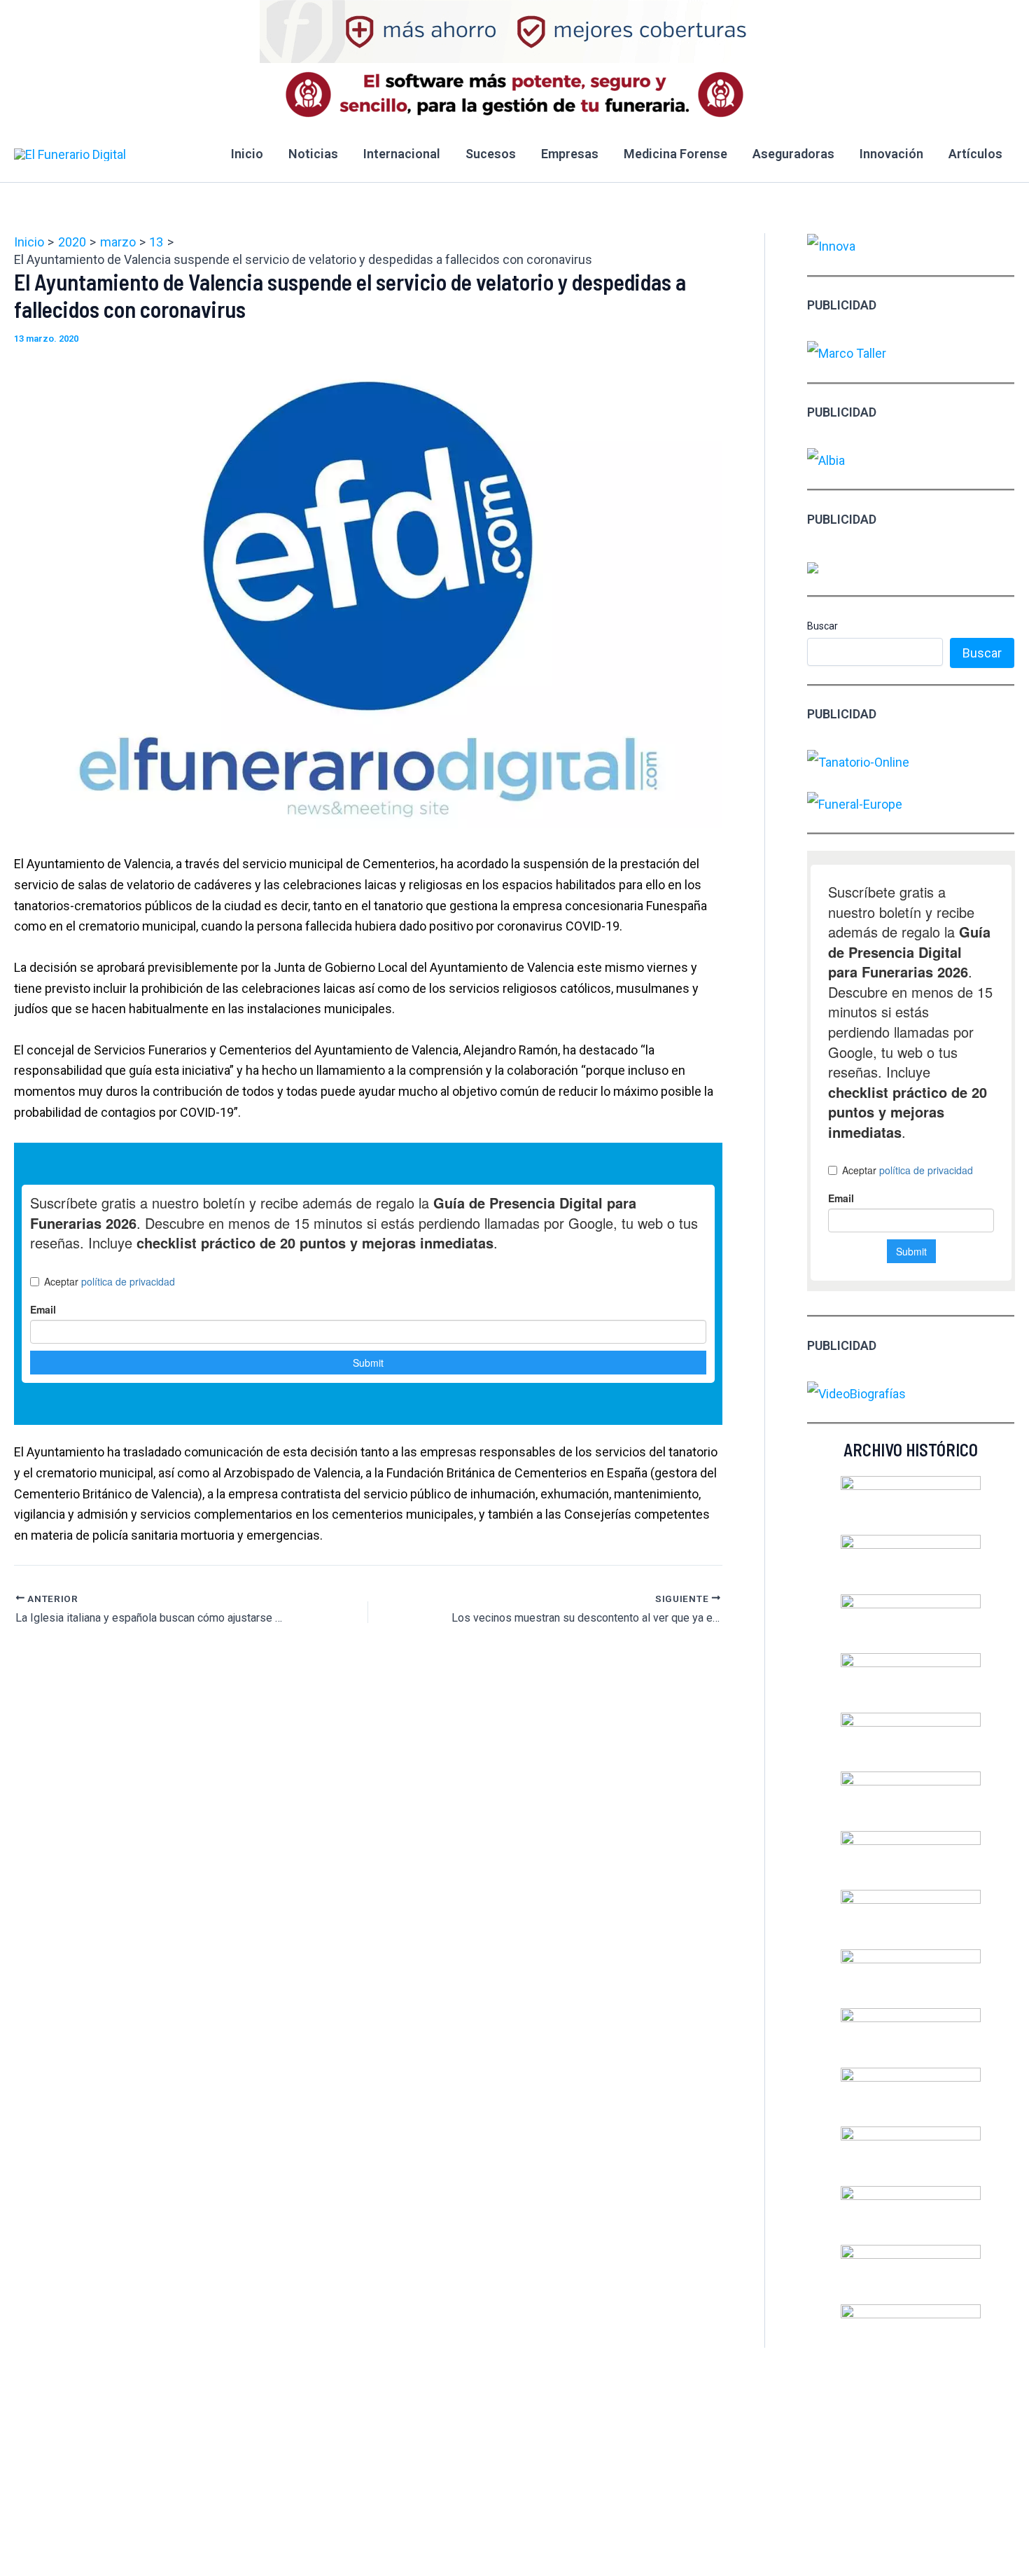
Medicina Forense (675, 154)
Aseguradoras (793, 154)
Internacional (402, 154)
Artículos (975, 154)
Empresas (570, 154)
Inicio (247, 154)
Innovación (891, 154)
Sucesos (491, 154)
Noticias (313, 154)
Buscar (822, 626)
